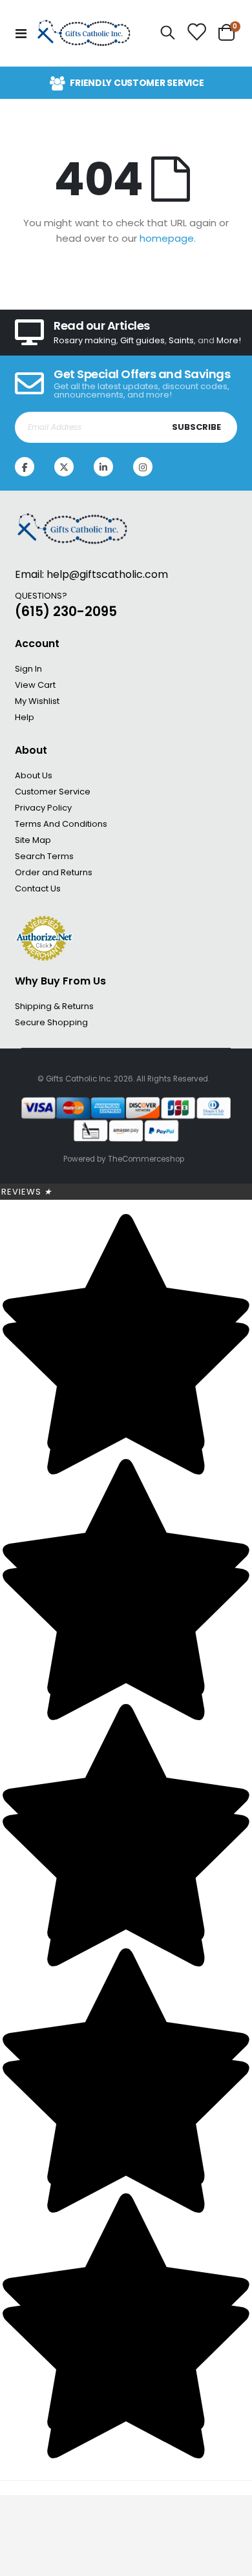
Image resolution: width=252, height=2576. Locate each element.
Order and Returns (54, 872)
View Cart (35, 685)
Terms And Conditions (61, 824)
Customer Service (53, 792)
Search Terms (44, 856)
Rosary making (85, 340)
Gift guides (142, 340)
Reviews (27, 1192)
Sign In (28, 669)
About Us (34, 775)
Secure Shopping (51, 1022)
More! (229, 340)
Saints (181, 340)
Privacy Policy (43, 808)
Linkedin (103, 467)
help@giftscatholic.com (107, 574)
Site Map (33, 840)
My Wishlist (37, 701)
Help (25, 717)
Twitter (64, 467)
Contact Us (38, 889)
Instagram (143, 467)
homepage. (168, 238)
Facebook (25, 467)
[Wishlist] (197, 33)
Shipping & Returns (54, 1006)
